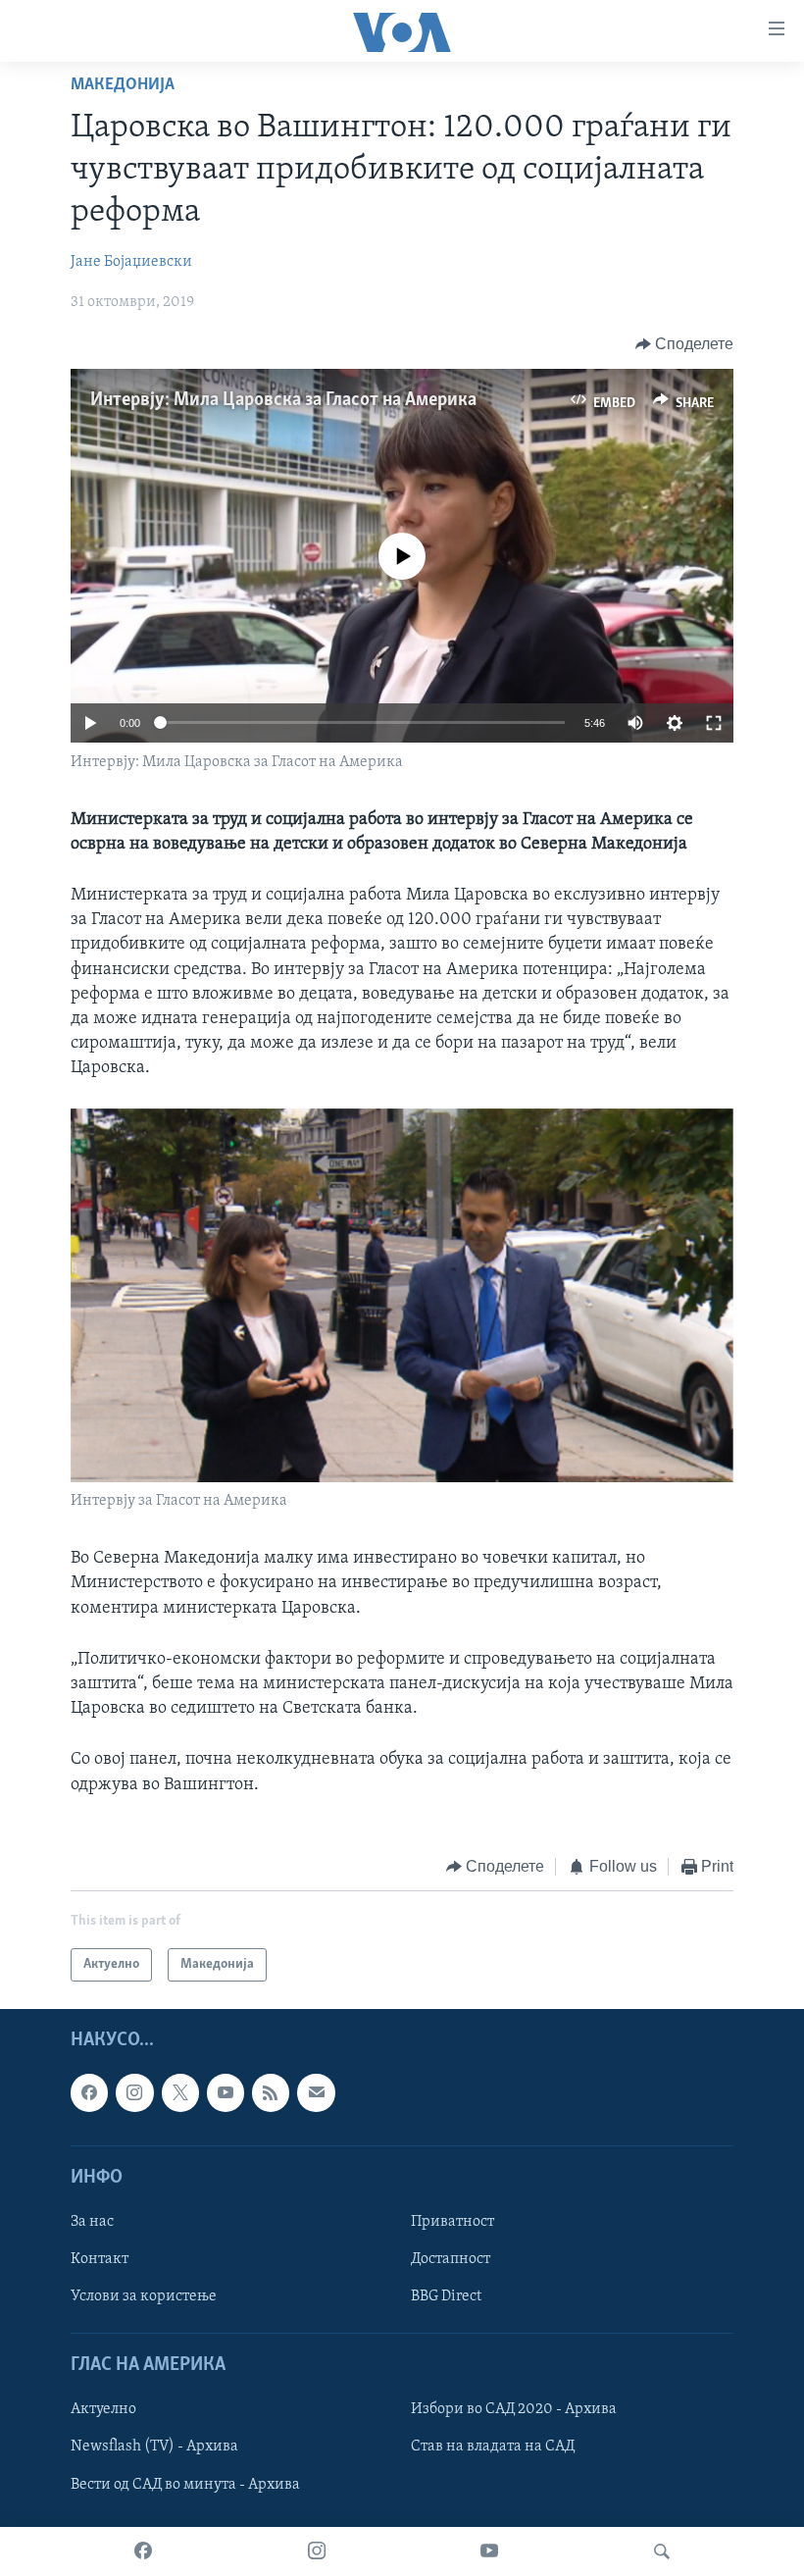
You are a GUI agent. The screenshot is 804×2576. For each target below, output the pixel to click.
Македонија (123, 85)
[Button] (685, 344)
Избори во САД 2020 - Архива (514, 2410)
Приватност (452, 2222)
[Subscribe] (316, 2093)
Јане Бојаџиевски (131, 262)
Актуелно (103, 2410)
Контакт (100, 2259)
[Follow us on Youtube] (226, 2093)
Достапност (451, 2259)
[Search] (662, 2551)
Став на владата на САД (493, 2447)
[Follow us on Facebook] (89, 2093)
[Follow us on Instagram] (134, 2093)
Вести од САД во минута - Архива (185, 2485)
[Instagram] (317, 2551)
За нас (92, 2222)
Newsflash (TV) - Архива (154, 2447)
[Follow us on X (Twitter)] (180, 2093)
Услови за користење (144, 2296)
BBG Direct (446, 2296)
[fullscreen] (714, 723)
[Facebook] (143, 2551)
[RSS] (271, 2093)
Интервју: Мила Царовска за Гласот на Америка (283, 400)
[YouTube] (489, 2551)
